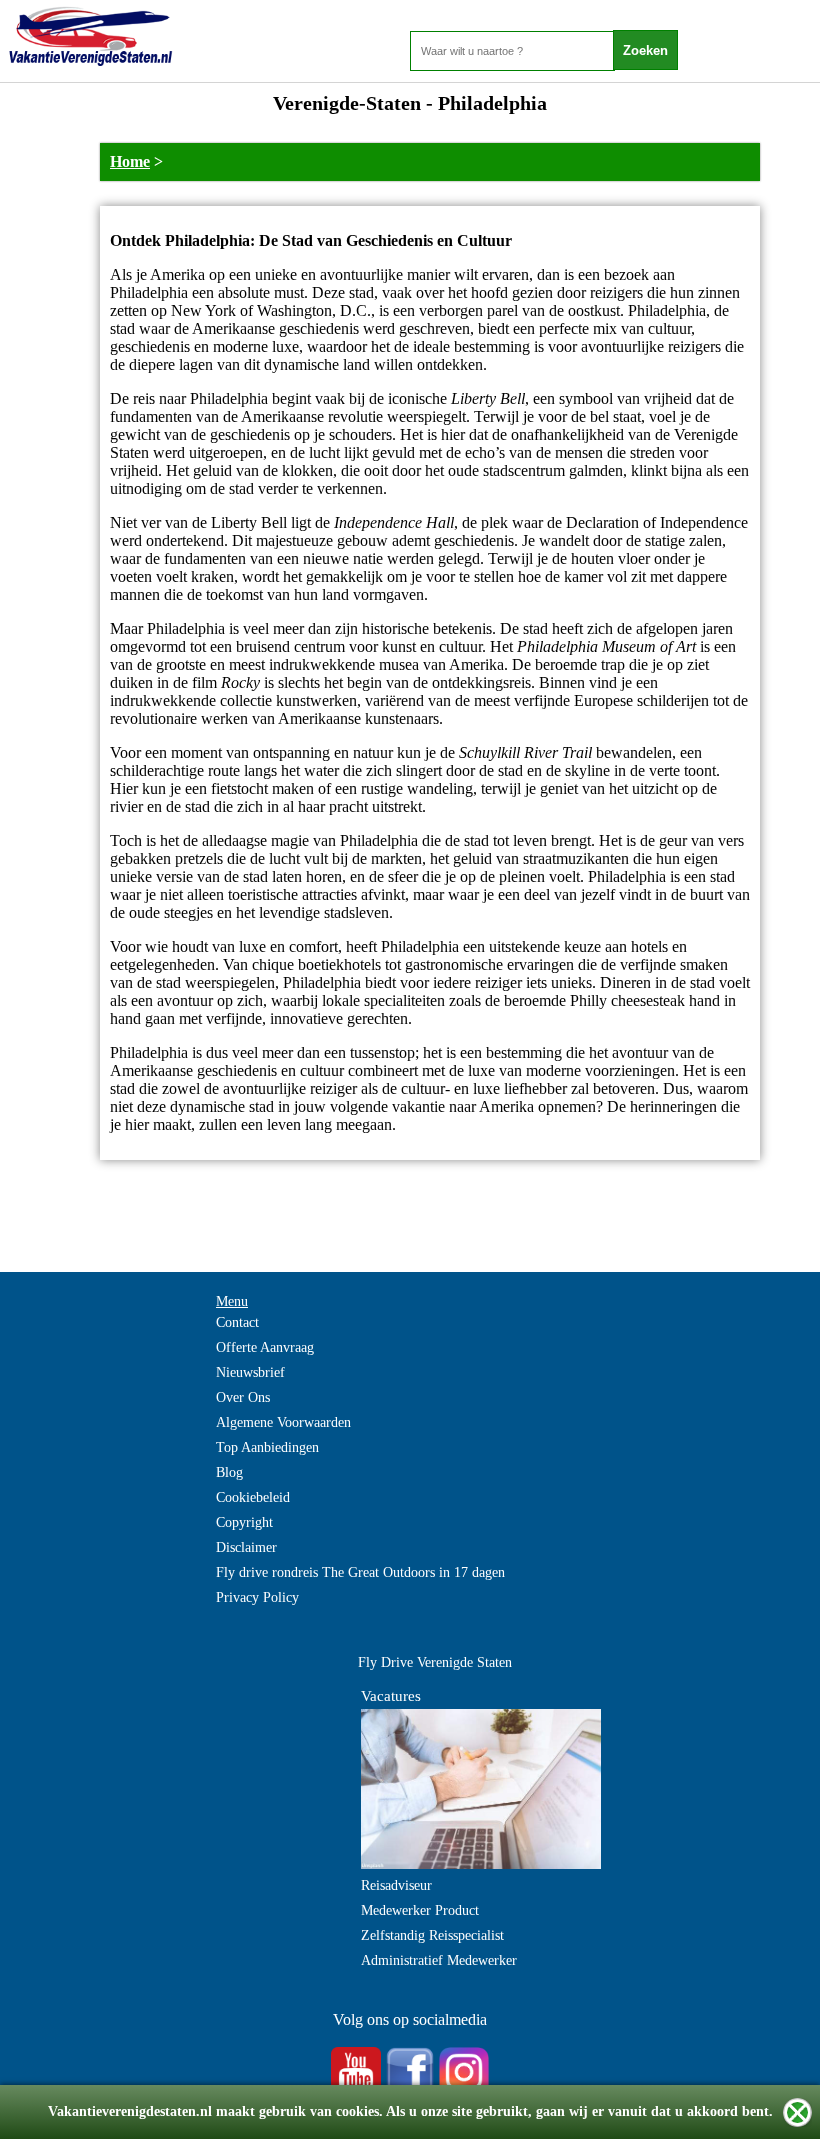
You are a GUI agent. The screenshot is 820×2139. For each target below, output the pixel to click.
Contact (237, 1322)
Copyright (244, 1522)
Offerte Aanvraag (265, 1347)
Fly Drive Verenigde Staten (435, 1662)
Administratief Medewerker (439, 1960)
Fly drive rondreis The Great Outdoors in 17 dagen (360, 1572)
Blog (229, 1472)
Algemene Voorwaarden (283, 1422)
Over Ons (243, 1397)
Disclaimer (246, 1547)
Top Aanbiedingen (267, 1447)
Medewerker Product (420, 1910)
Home (130, 161)
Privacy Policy (257, 1597)
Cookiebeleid (253, 1497)
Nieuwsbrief (250, 1372)
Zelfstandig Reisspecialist (432, 1935)
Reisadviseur (396, 1885)
